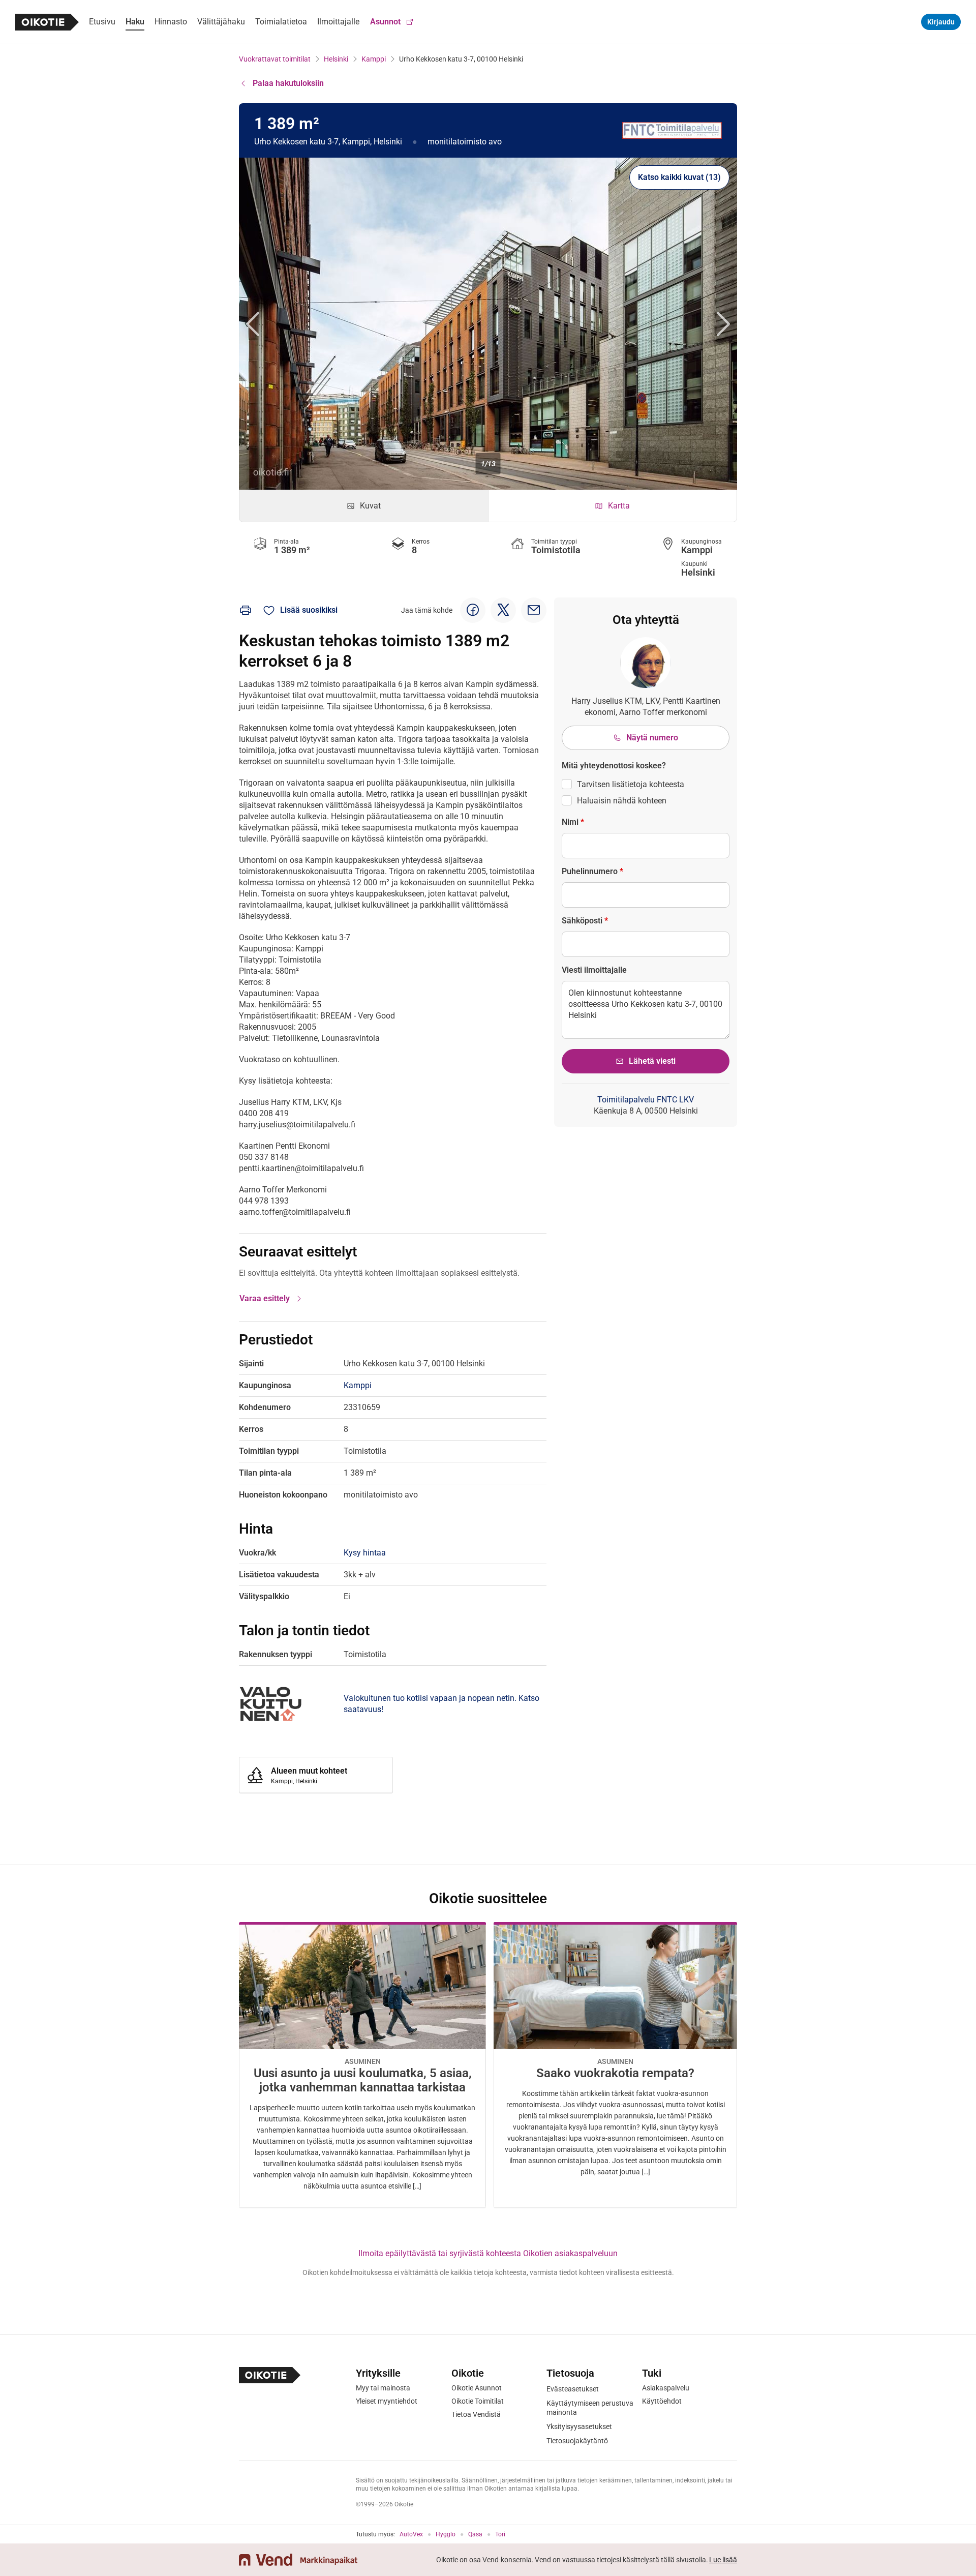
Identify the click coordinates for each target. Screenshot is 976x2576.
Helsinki (336, 59)
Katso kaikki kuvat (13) (679, 177)
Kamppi (374, 59)
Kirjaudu (941, 22)
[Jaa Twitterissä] (503, 610)
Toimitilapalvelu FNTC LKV (646, 1100)
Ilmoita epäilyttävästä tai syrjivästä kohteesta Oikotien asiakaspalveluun (488, 2253)
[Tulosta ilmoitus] (246, 610)
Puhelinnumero (592, 871)
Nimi (573, 822)
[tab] (364, 506)
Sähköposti (585, 921)
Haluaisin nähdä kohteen (622, 801)
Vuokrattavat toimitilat (275, 59)
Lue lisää (723, 2560)
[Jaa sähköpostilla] (534, 610)
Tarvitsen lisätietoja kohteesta (631, 784)
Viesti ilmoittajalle (594, 970)
